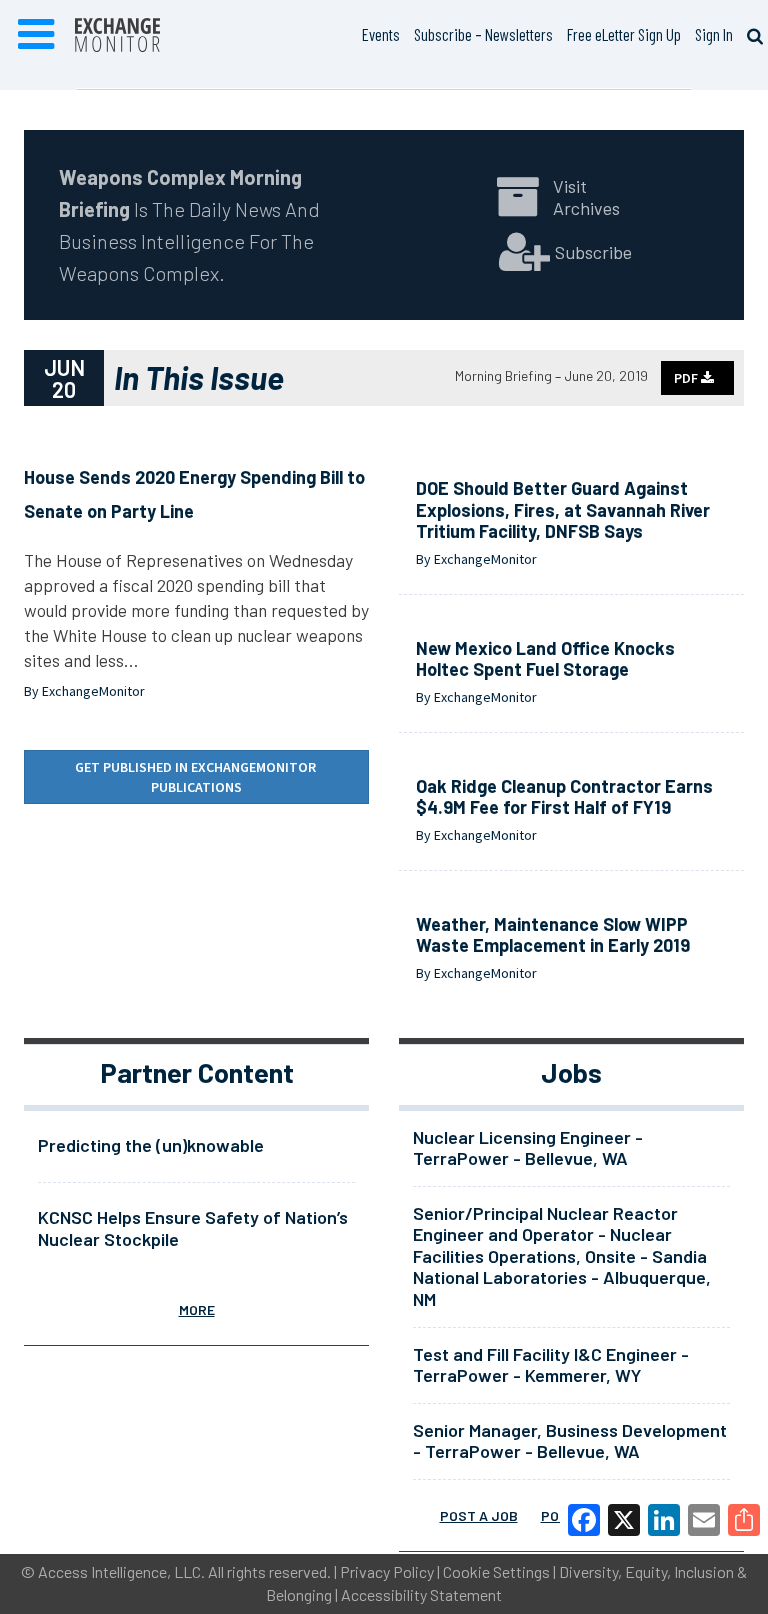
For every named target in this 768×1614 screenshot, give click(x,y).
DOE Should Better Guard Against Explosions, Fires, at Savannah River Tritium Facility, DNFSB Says (563, 509)
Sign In (714, 34)
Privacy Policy (387, 1571)
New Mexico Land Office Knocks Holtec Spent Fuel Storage (545, 659)
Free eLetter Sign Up (624, 34)
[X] (624, 1520)
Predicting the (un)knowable (151, 1145)
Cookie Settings (496, 1571)
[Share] (744, 1520)
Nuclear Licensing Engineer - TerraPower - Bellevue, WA (528, 1148)
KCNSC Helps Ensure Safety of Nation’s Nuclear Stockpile (193, 1228)
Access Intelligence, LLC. (121, 1571)
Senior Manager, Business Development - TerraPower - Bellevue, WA (570, 1441)
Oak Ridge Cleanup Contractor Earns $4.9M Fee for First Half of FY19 (564, 797)
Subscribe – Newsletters (483, 34)
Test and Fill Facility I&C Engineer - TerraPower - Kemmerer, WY (551, 1365)
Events (381, 34)
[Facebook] (584, 1520)
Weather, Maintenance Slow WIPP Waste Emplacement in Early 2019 (553, 935)
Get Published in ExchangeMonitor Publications (197, 777)
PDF (687, 378)
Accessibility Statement (421, 1594)
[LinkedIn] (664, 1520)
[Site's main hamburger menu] (36, 35)
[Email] (704, 1520)
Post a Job (479, 1515)
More (197, 1309)
